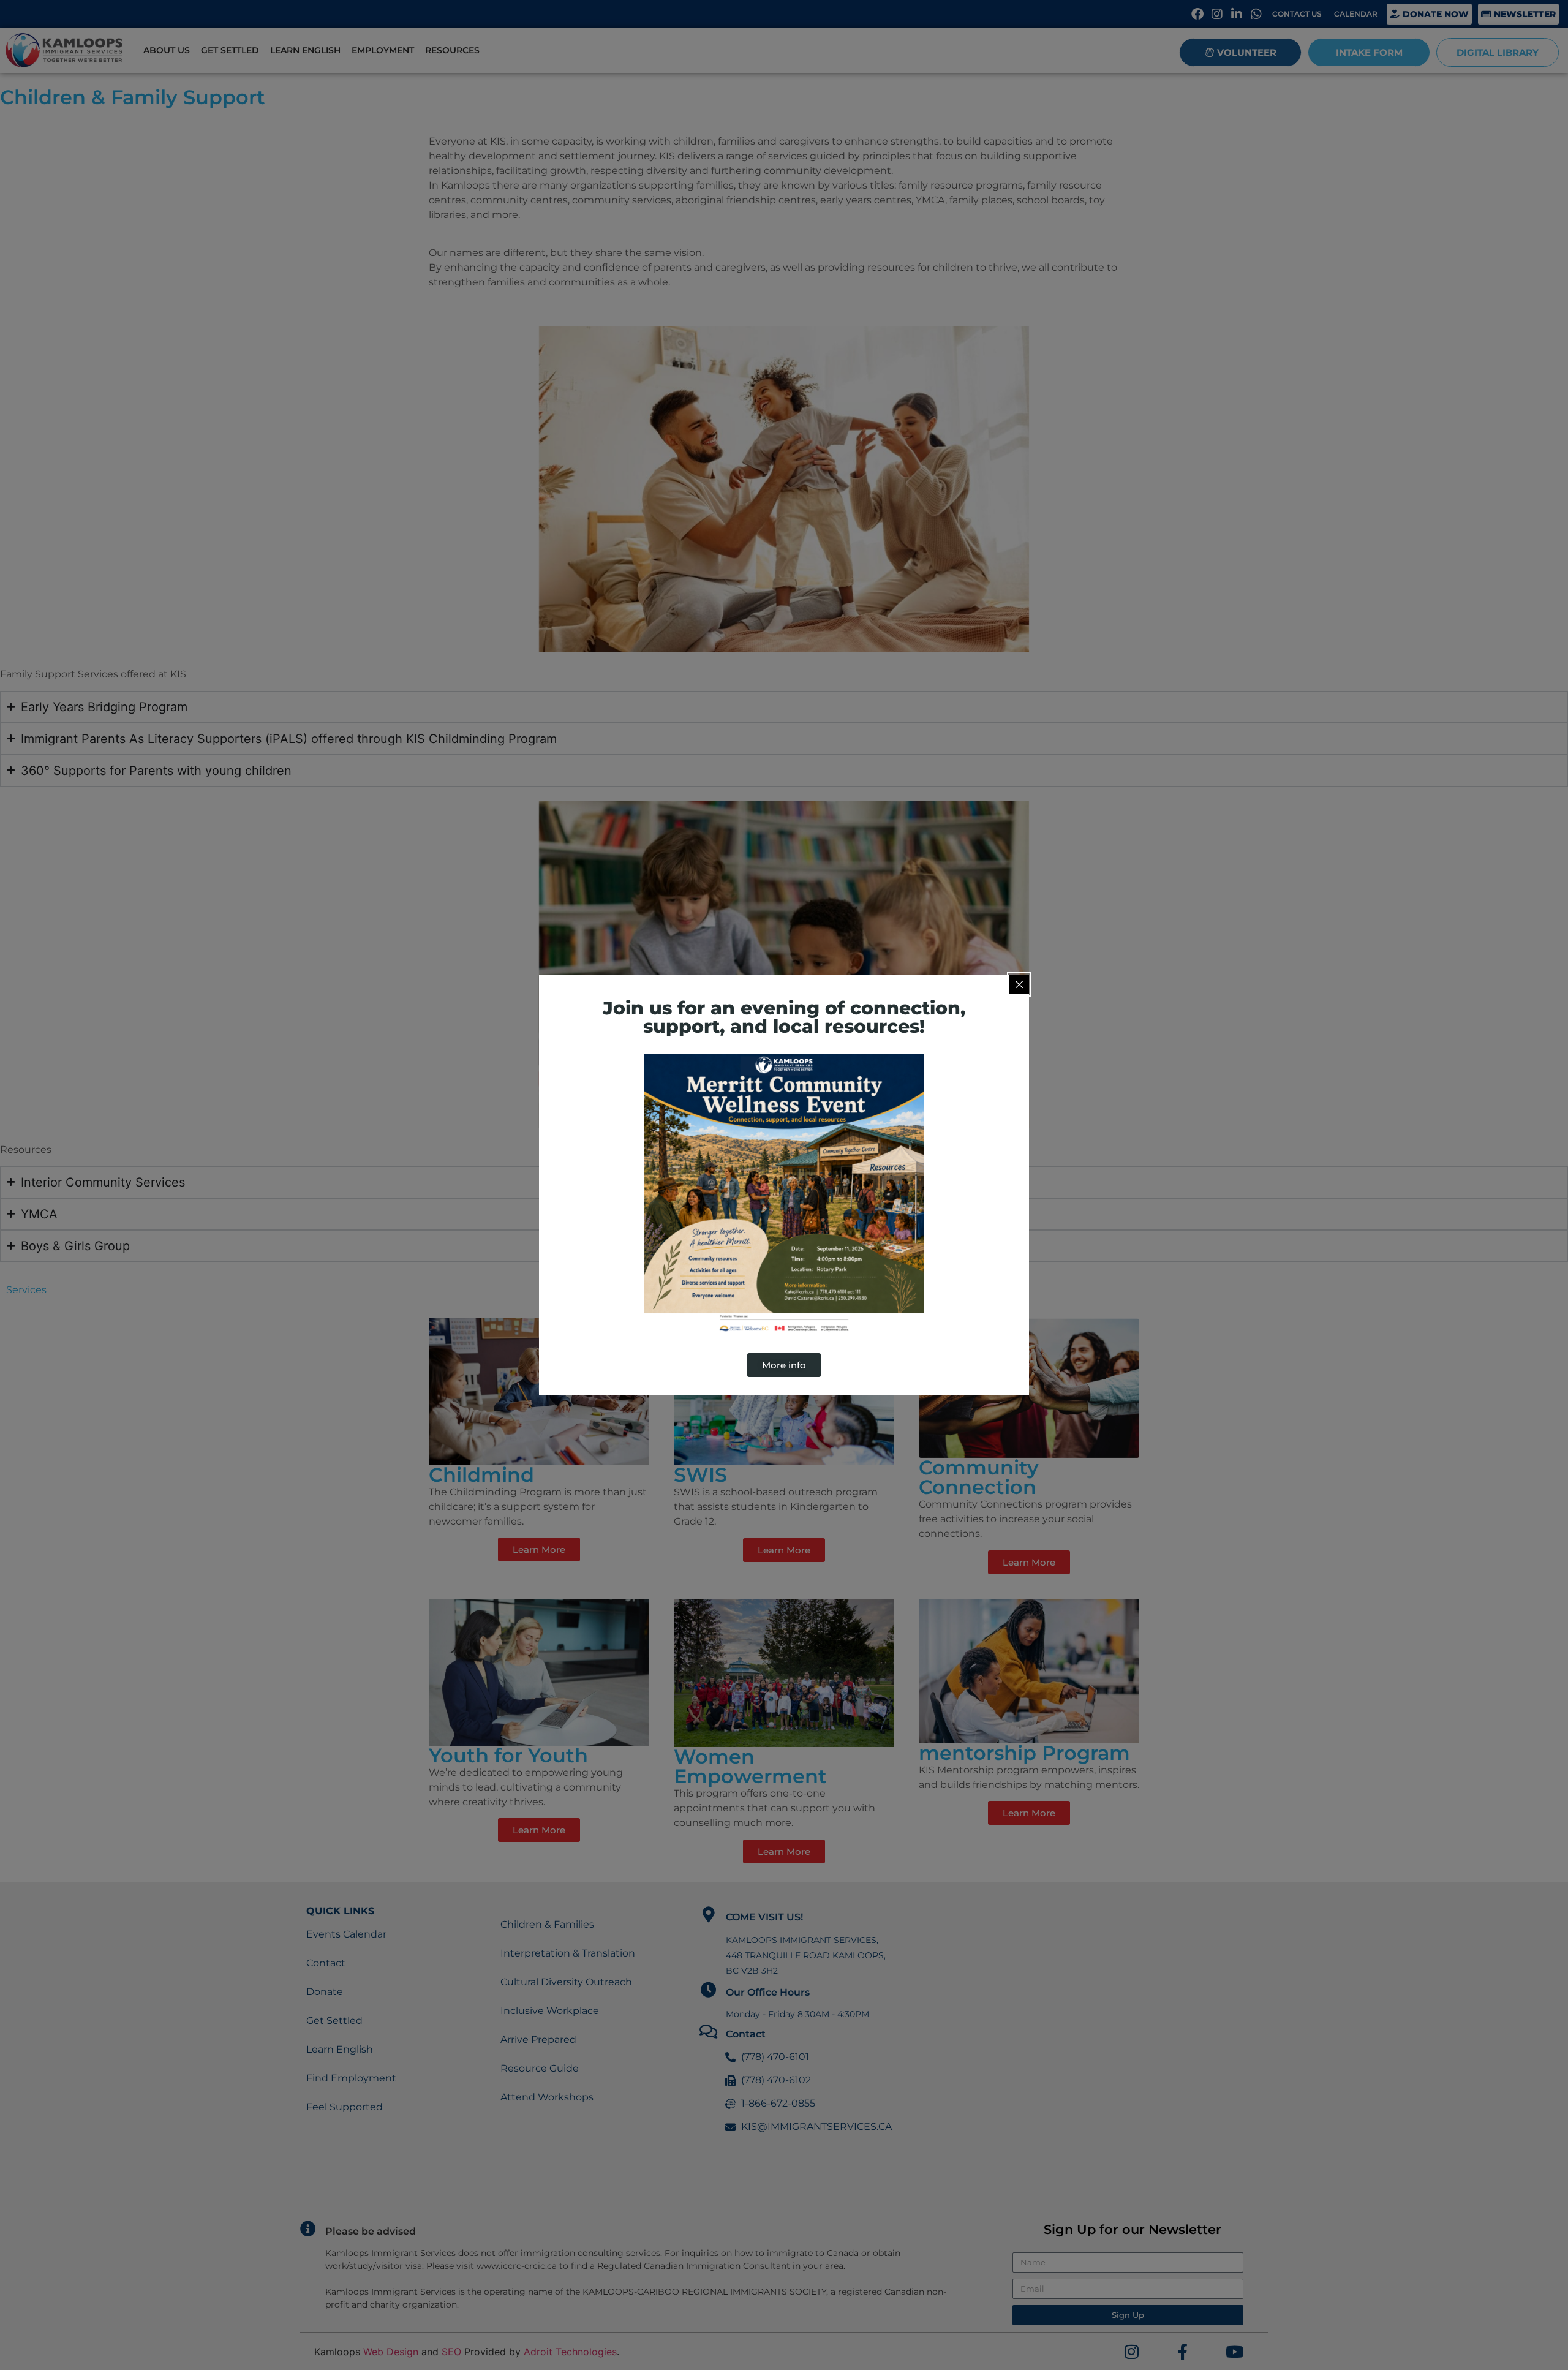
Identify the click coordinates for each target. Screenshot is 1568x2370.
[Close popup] (1019, 984)
